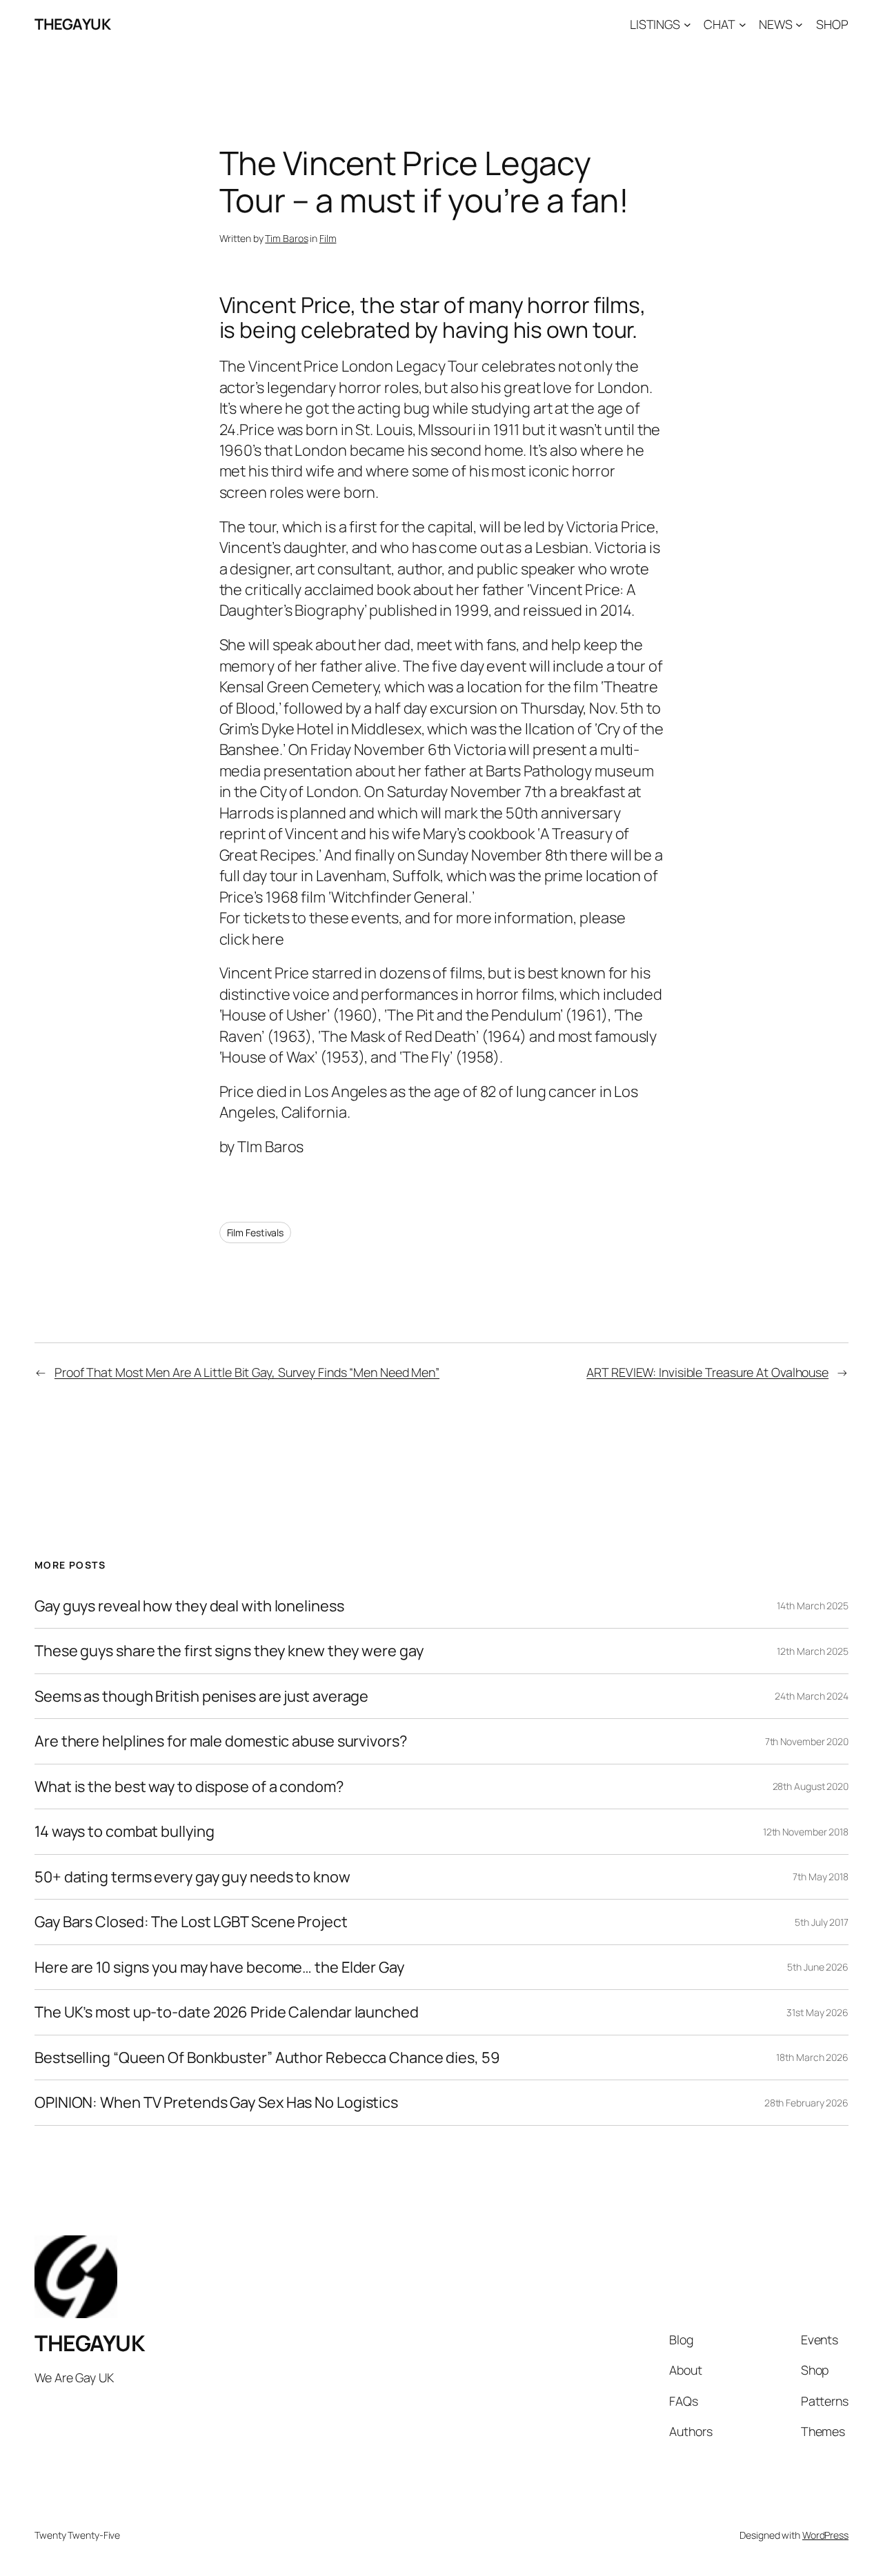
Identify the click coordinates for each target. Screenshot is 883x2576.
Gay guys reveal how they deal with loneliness (189, 1606)
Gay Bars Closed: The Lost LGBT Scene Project (191, 1922)
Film (328, 238)
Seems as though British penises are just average (201, 1696)
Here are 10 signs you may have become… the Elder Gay (219, 1967)
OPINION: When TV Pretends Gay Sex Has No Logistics (216, 2102)
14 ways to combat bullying (124, 1831)
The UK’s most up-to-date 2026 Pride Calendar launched (227, 2012)
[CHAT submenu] (743, 24)
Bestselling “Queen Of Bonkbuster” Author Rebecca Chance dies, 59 (267, 2057)
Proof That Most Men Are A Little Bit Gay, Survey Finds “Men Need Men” (247, 1372)
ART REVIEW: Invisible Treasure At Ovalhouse (707, 1372)
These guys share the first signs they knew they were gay (229, 1651)
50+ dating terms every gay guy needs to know (192, 1877)
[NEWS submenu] (799, 24)
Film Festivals (256, 1232)
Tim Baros (286, 238)
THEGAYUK (72, 24)
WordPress (825, 2535)
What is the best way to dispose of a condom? (189, 1787)
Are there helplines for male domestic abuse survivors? (221, 1741)
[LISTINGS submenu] (687, 24)
